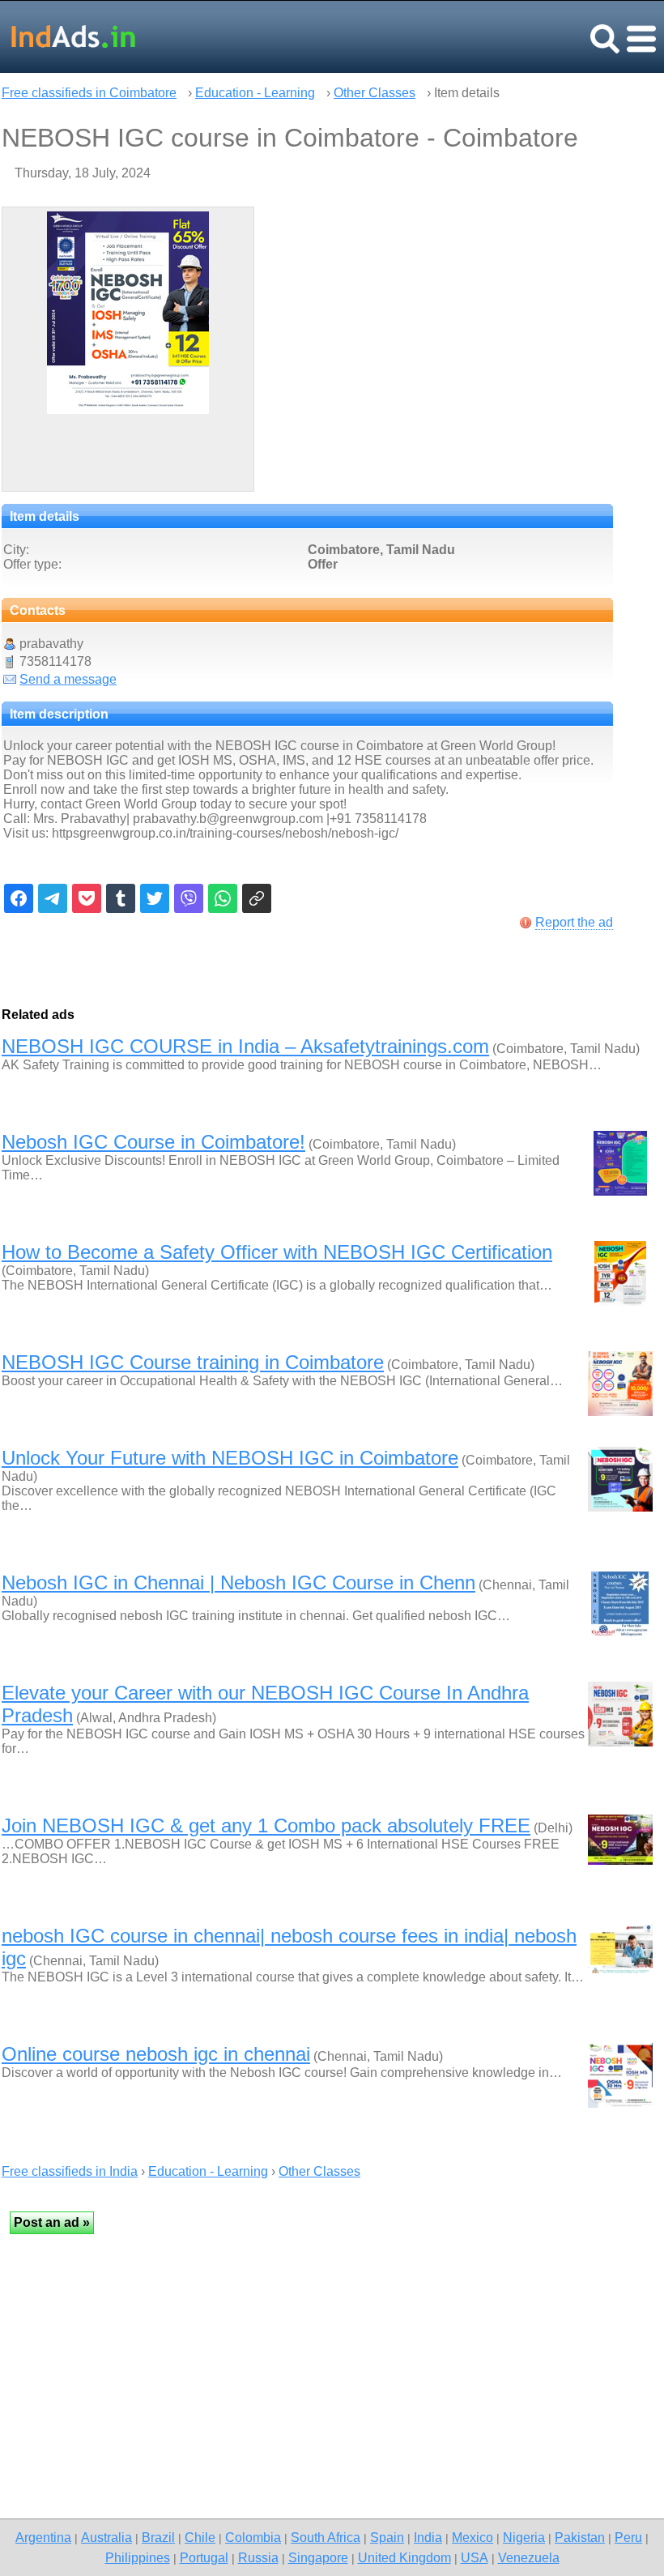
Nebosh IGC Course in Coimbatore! (153, 1142)
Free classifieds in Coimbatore (89, 93)
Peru (628, 2537)
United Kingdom (404, 2557)
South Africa (326, 2537)
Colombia (253, 2537)
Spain (387, 2537)
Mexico (472, 2537)
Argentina (43, 2537)
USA (475, 2557)
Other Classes (375, 93)
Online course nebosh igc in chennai (156, 2054)
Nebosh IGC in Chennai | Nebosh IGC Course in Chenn (238, 1582)
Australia (106, 2537)
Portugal (204, 2557)
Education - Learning (255, 93)
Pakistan (580, 2537)
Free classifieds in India (70, 2171)
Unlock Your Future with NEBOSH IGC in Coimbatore (230, 1458)
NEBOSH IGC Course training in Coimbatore (193, 1362)
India (428, 2537)
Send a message (68, 679)
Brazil (158, 2537)
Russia (258, 2557)
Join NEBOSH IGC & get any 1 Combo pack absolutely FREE (266, 1825)
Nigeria (524, 2537)
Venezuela (529, 2557)
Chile (200, 2537)
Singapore (318, 2557)
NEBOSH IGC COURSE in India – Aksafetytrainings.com (245, 1046)
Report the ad (574, 922)
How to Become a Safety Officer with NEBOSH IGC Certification (277, 1252)
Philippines (138, 2557)
